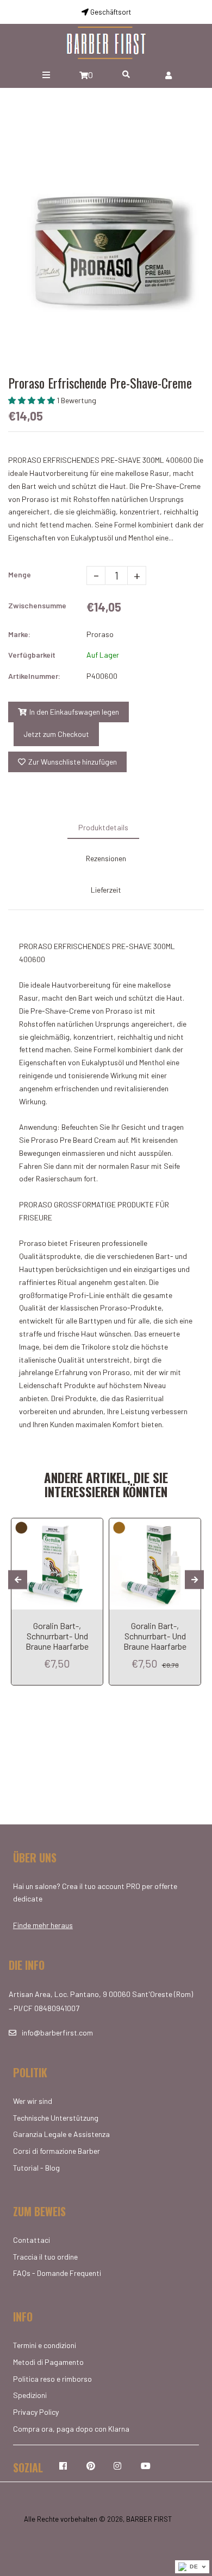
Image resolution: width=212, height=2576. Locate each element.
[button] (32, 400)
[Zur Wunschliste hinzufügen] (91, 1528)
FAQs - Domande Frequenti (57, 2273)
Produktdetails (103, 827)
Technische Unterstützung (56, 2118)
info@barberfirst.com (57, 2033)
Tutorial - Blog (36, 2168)
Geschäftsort (110, 12)
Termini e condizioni (45, 2345)
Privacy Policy (36, 2412)
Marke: (19, 634)
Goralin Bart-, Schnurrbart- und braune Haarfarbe (57, 1636)
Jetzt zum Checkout (56, 734)
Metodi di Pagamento (48, 2362)
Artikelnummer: (34, 676)
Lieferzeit (106, 890)
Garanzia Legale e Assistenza (61, 2134)
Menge (20, 574)
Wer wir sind (33, 2101)
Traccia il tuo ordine (45, 2257)
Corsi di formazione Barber (57, 2151)
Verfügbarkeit (32, 655)
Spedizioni (30, 2395)
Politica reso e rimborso (52, 2379)
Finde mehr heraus (43, 1925)
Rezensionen (106, 858)
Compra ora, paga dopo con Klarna (71, 2429)
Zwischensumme (37, 605)
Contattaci (32, 2240)
